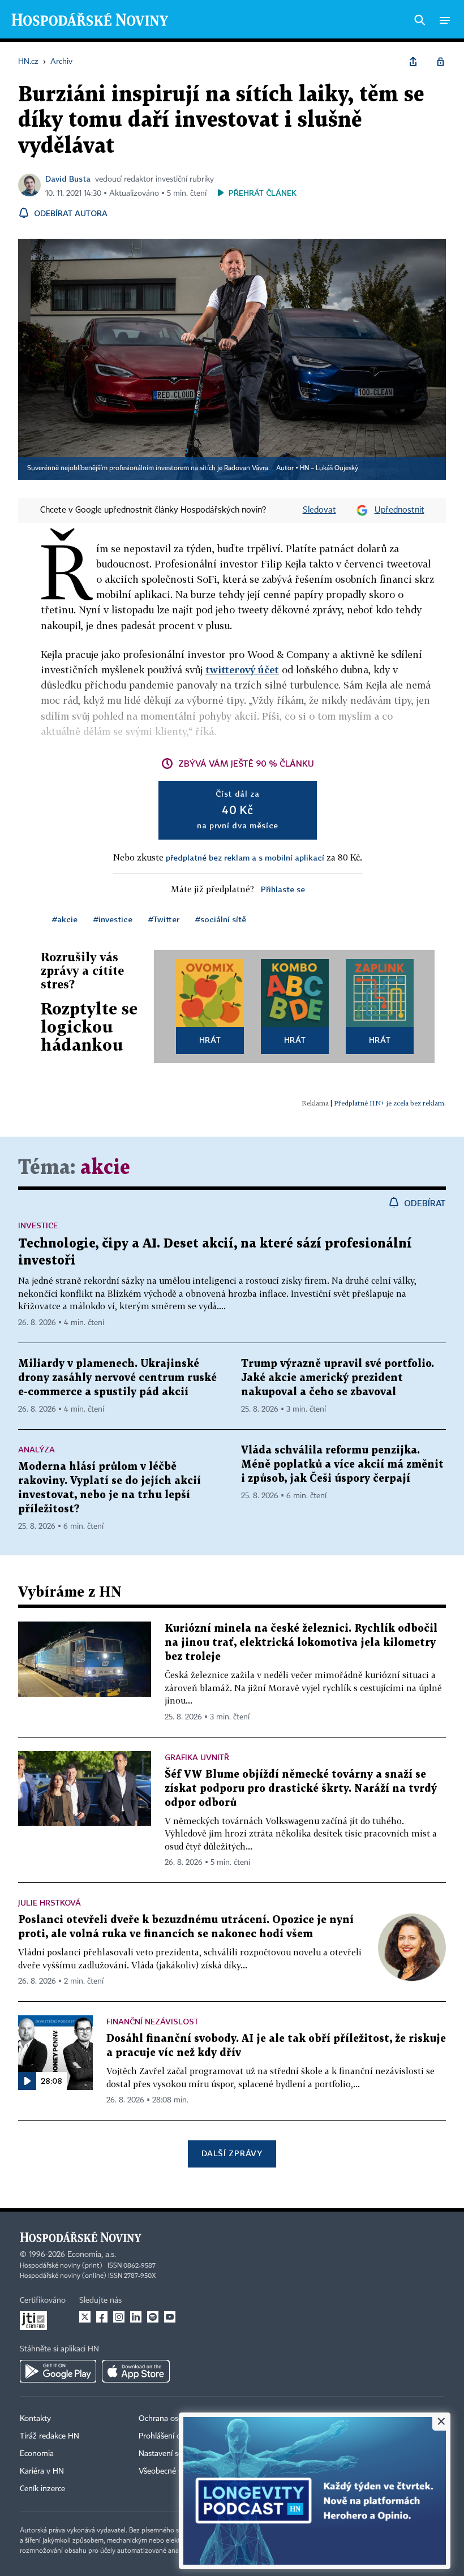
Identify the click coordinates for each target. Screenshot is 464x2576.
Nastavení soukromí (173, 2454)
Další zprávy (232, 2153)
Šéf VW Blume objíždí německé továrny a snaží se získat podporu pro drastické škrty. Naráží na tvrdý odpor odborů (301, 1789)
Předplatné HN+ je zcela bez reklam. (390, 1103)
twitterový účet (242, 670)
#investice (113, 919)
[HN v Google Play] (58, 2371)
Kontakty (35, 2419)
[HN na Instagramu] (119, 2317)
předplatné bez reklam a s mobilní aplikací (245, 857)
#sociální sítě (221, 919)
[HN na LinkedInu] (136, 2317)
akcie (105, 1168)
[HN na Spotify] (153, 2317)
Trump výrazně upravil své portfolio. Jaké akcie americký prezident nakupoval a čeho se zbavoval (338, 1378)
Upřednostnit (399, 510)
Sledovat (319, 510)
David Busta (68, 179)
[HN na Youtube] (170, 2317)
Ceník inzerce (42, 2489)
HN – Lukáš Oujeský (329, 468)
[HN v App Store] (136, 2371)
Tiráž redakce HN (50, 2436)
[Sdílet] (413, 62)
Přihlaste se (283, 889)
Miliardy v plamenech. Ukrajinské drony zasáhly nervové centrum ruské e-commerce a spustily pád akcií (117, 1378)
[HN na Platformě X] (85, 2317)
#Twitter (164, 919)
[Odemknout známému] (440, 62)
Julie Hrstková (50, 1902)
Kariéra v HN (42, 2471)
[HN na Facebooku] (102, 2317)
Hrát (210, 1040)
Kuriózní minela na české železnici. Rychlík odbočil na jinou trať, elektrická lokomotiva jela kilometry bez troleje (301, 1643)
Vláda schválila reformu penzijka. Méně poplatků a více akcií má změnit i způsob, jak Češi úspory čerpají (342, 1465)
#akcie (65, 919)
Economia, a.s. (92, 2255)
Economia (37, 2454)
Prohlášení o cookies (174, 2436)
